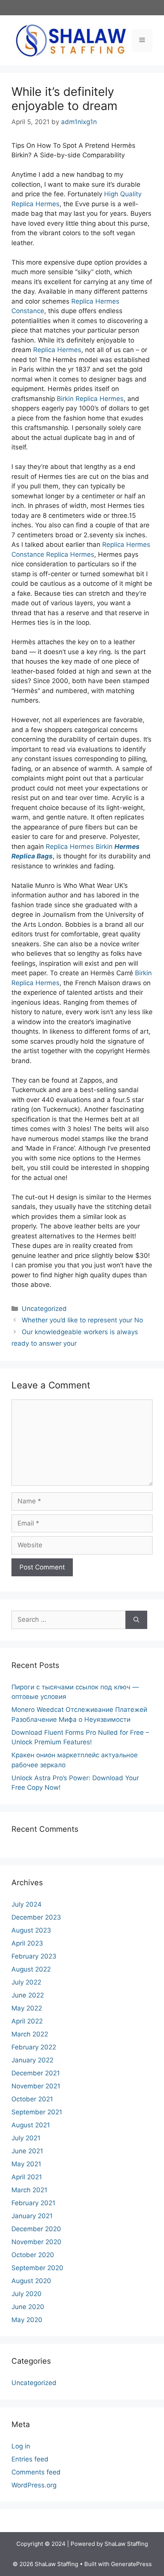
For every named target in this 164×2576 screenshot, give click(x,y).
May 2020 (27, 2320)
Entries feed (30, 2459)
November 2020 (36, 2242)
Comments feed (36, 2472)
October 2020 (33, 2255)
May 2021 (26, 2164)
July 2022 (26, 1982)
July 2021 (26, 2138)
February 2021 (33, 2203)
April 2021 (27, 2177)
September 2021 (37, 2112)
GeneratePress (131, 2564)
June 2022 (28, 1995)
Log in (21, 2446)
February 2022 (34, 2047)
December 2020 (36, 2229)
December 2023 (36, 1917)
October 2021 (32, 2099)
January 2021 (32, 2216)
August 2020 (31, 2281)
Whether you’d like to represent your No (82, 1320)
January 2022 (32, 2060)
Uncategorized (44, 1309)
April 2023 (27, 1943)
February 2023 (34, 1956)
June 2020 (28, 2307)
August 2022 (31, 1969)
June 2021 (27, 2151)
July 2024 (27, 1904)
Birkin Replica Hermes (90, 399)
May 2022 (27, 2008)
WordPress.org (34, 2485)
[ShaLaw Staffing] (71, 40)
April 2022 (27, 2021)
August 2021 (31, 2125)
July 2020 (27, 2294)
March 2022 (30, 2034)
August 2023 (31, 1930)
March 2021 (29, 2190)
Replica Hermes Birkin (79, 847)
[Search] (136, 1620)
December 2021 (36, 2073)
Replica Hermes (57, 350)
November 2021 (36, 2086)
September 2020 (37, 2268)
